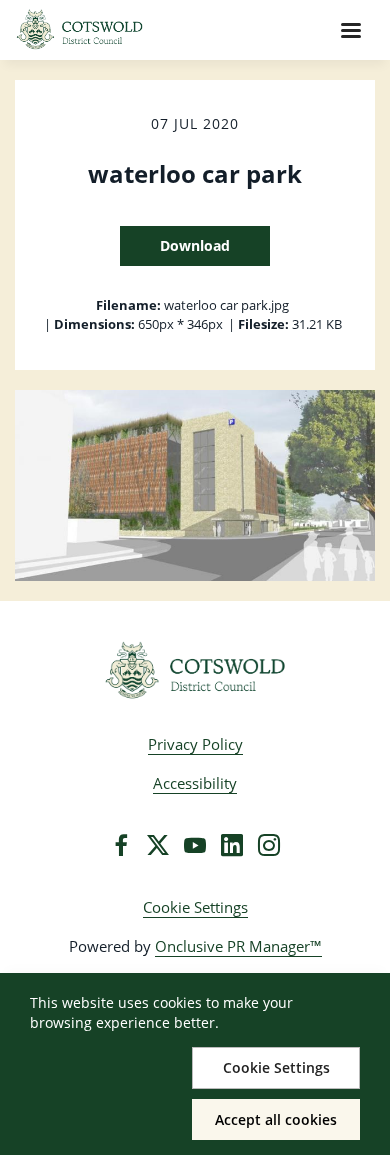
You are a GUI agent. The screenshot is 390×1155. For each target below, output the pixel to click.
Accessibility (195, 783)
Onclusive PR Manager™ (238, 946)
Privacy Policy (195, 744)
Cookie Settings (195, 907)
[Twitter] (158, 845)
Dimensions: (94, 324)
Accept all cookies (276, 1119)
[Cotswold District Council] (195, 671)
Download (195, 245)
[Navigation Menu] (351, 30)
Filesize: (263, 324)
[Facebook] (121, 845)
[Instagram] (269, 845)
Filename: (128, 305)
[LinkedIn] (232, 845)
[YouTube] (195, 845)
